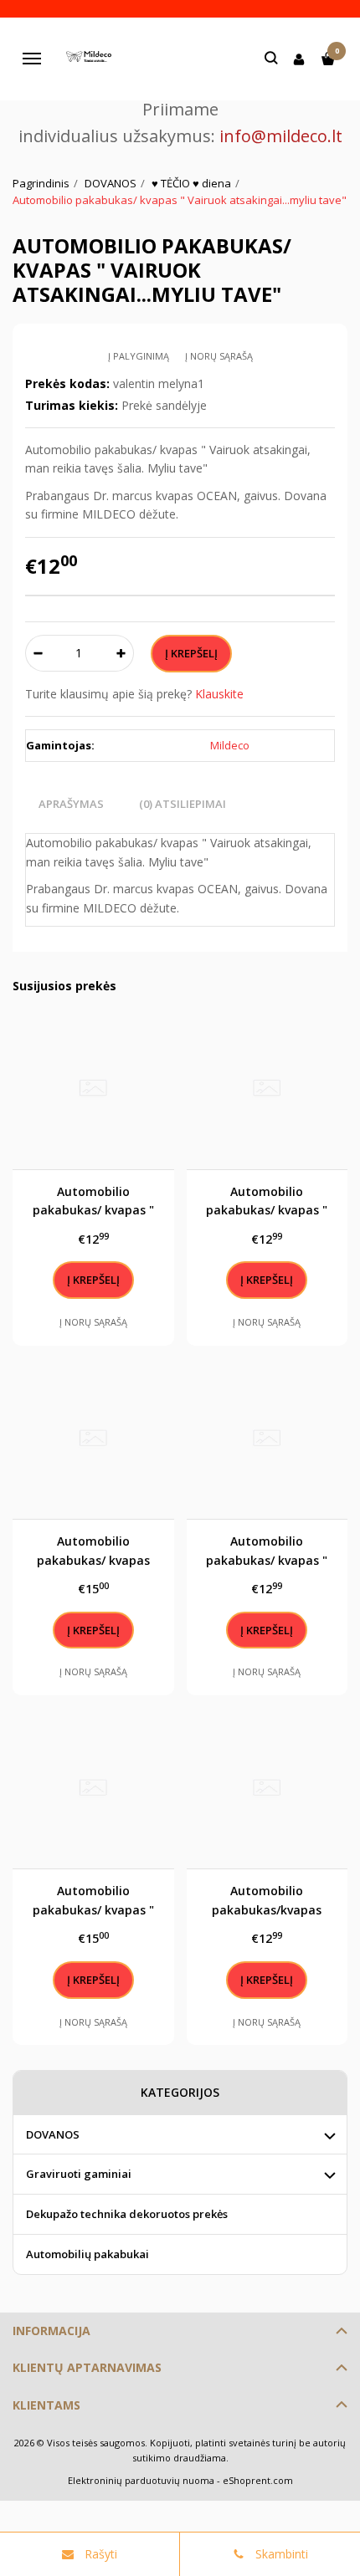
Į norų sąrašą (219, 356)
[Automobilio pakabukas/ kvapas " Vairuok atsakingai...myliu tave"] (93, 1789)
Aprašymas (71, 804)
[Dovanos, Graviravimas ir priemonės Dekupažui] (91, 59)
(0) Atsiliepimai (183, 804)
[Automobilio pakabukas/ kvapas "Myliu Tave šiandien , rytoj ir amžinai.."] (93, 1439)
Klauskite (219, 694)
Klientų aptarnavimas (87, 2367)
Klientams (46, 2405)
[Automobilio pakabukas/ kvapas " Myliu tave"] (267, 1089)
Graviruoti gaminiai (79, 2174)
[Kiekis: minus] (37, 653)
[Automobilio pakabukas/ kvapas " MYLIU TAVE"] (93, 1089)
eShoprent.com (258, 2480)
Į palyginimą (139, 356)
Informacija (51, 2331)
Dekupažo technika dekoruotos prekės (127, 2214)
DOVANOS (53, 2134)
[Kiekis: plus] (122, 653)
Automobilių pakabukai (87, 2254)
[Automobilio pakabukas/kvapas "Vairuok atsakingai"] (267, 1789)
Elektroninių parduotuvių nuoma (141, 2480)
